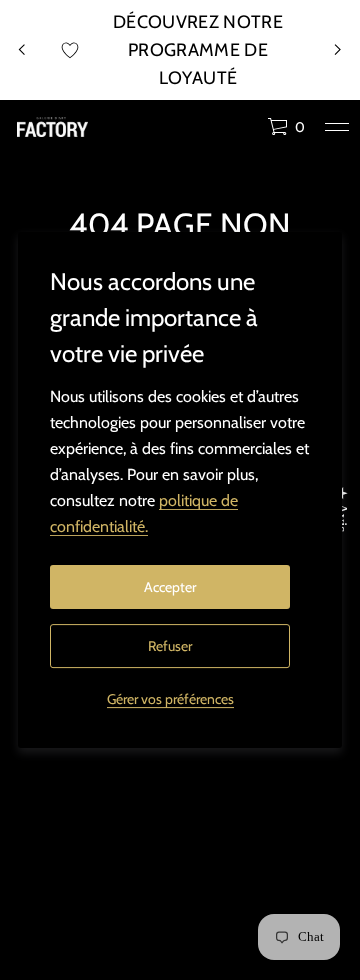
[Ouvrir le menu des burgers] (337, 127)
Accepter (170, 587)
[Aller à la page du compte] (245, 131)
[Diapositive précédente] (22, 50)
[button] (286, 127)
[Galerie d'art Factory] (52, 127)
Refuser (170, 646)
